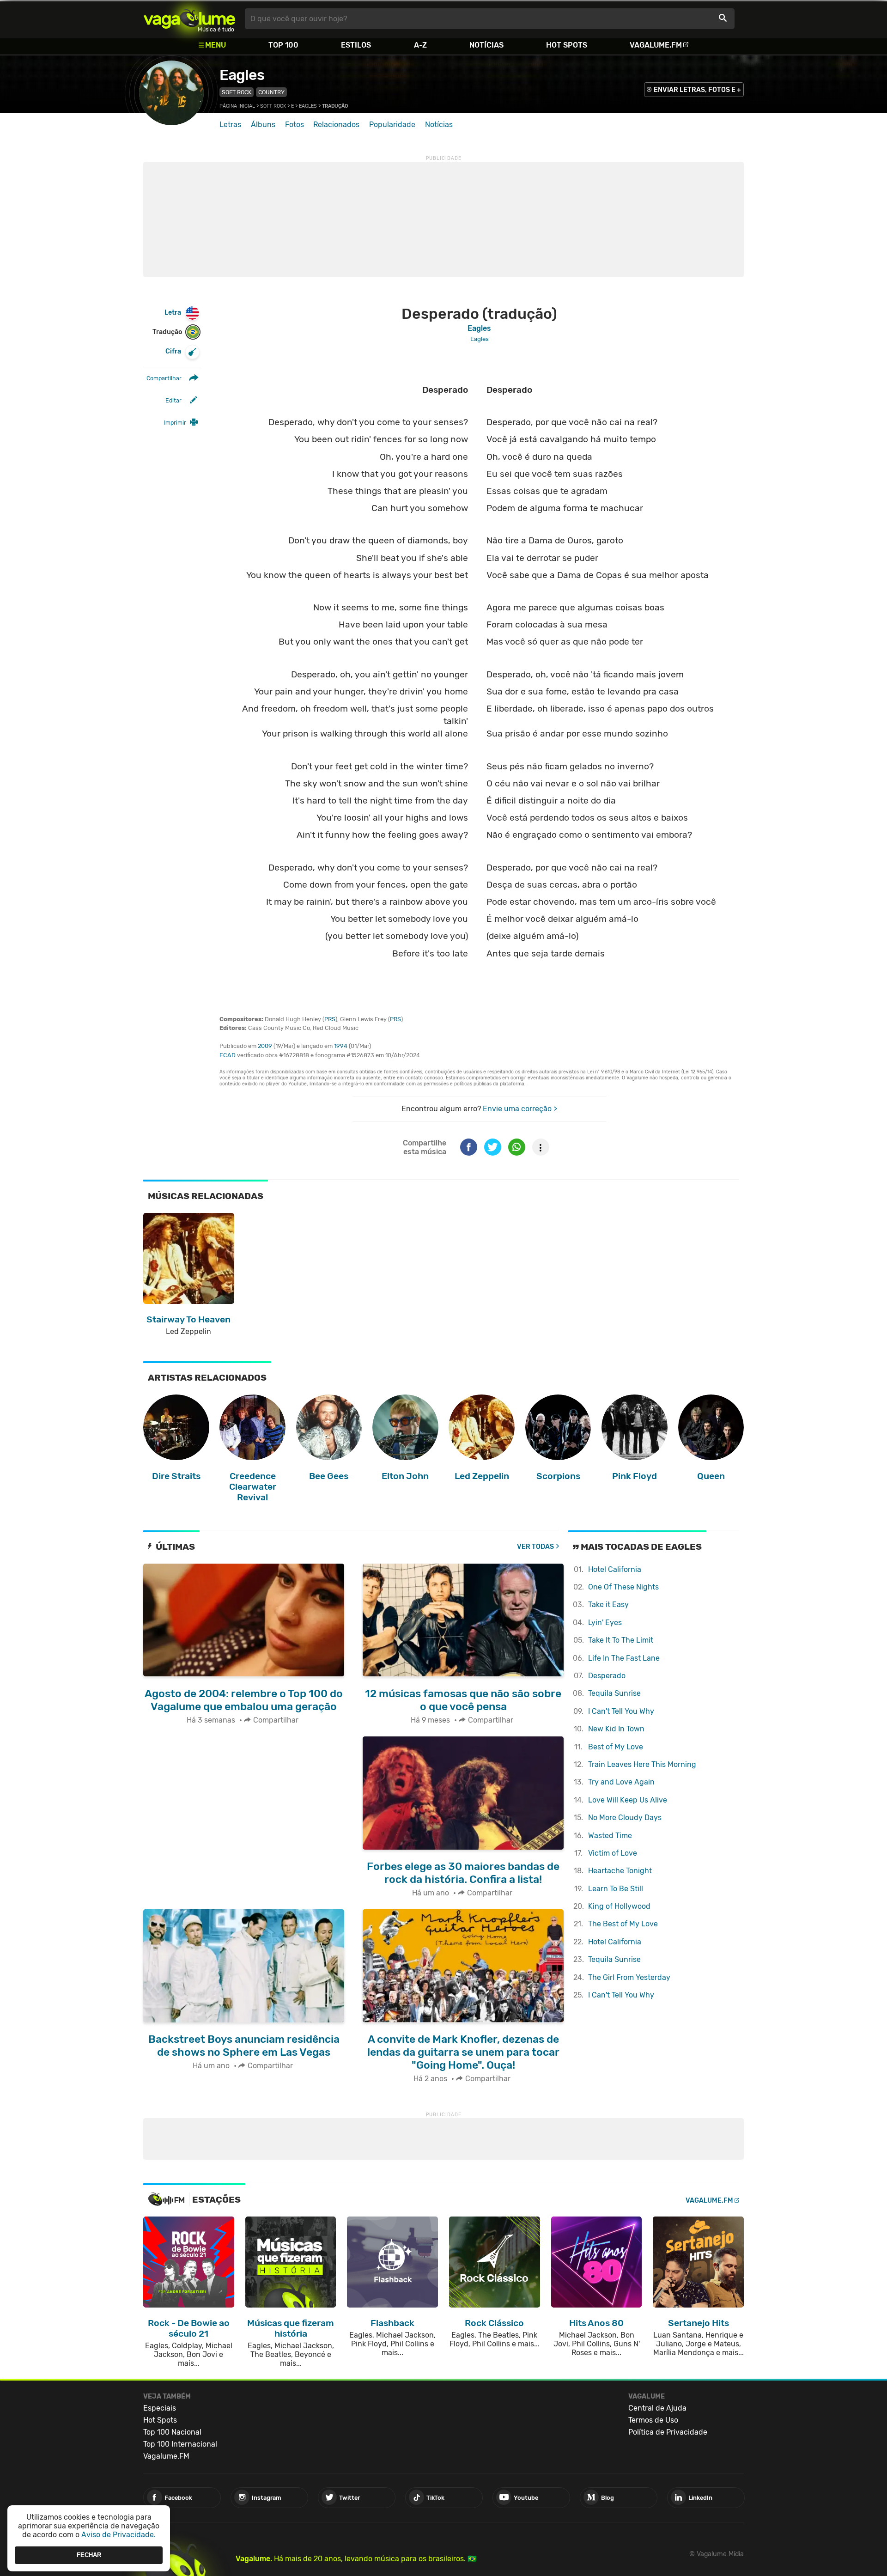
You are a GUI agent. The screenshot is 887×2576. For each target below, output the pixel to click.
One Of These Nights (623, 1587)
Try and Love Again (621, 1782)
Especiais (160, 2408)
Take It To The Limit (621, 1640)
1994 (341, 1046)
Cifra (173, 351)
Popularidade (392, 125)
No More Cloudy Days (625, 1818)
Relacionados (336, 125)
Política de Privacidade (668, 2432)
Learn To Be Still (616, 1889)
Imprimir (175, 423)
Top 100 (283, 45)
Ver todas (535, 1547)
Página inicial (237, 106)
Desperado (607, 1676)
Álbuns (263, 125)
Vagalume (189, 19)
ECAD (228, 1055)
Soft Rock (237, 92)
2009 (265, 1046)
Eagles (242, 75)
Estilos (356, 45)
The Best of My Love (623, 1924)
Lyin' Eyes (605, 1623)
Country (271, 92)
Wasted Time (610, 1836)
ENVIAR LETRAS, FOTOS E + (697, 90)
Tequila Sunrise (614, 1693)
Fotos (295, 125)
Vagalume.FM (656, 45)
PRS (330, 1019)
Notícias (486, 45)
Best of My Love (616, 1747)
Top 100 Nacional (172, 2432)
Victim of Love (613, 1853)
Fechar (89, 2555)
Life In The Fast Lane (624, 1658)
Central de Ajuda (657, 2408)
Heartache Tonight (620, 1871)
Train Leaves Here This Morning (642, 1764)
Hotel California (615, 1569)
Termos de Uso (653, 2420)
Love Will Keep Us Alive (628, 1800)
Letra (173, 313)
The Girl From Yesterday (629, 1977)
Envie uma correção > (520, 1109)
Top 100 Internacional (180, 2444)
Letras (230, 125)
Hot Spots (567, 45)
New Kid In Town (616, 1729)
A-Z (420, 45)
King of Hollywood (619, 1906)
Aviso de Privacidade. (118, 2535)
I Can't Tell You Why (621, 1711)
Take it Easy (608, 1605)
